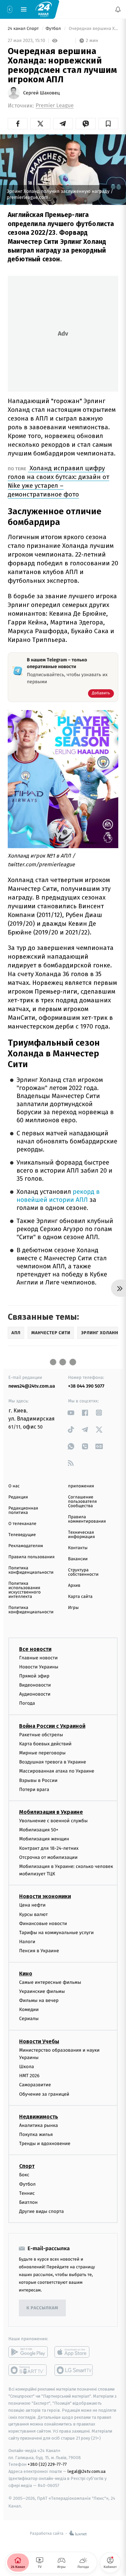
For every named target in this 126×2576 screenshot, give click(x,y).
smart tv (28, 2370)
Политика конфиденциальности (31, 1570)
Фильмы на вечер (39, 2000)
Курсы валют (33, 1914)
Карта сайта (80, 1597)
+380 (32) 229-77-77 (47, 2464)
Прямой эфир (34, 1676)
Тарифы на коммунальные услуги (56, 1933)
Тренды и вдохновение (45, 2144)
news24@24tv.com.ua (32, 1386)
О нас (14, 1486)
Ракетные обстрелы (41, 1735)
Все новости (35, 1649)
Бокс (24, 2175)
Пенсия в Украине (39, 1951)
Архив (74, 1586)
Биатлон (28, 2202)
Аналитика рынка (39, 2125)
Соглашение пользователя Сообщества (83, 1502)
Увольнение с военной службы (53, 1821)
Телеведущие (22, 1535)
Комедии (29, 2010)
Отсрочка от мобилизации (48, 1857)
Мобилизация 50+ (39, 1830)
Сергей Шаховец (41, 93)
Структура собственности (83, 1572)
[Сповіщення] (118, 9)
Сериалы (29, 2019)
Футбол (54, 29)
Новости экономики (45, 1896)
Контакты (78, 1548)
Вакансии (78, 1559)
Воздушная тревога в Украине (53, 1762)
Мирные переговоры (42, 1753)
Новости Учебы (39, 2041)
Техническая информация (82, 1535)
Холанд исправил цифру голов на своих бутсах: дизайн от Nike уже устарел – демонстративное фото (58, 481)
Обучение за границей (44, 2094)
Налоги (27, 1942)
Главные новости (38, 1658)
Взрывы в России (38, 1780)
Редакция (18, 1497)
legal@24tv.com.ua (87, 2471)
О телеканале (22, 1524)
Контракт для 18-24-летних (49, 1848)
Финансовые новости (43, 1924)
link (71, 1413)
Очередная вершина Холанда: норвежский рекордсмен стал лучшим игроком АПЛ (93, 29)
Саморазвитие (35, 2085)
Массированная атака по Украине (57, 1771)
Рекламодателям (26, 1546)
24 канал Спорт (24, 29)
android (28, 2352)
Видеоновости (35, 1685)
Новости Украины (39, 1667)
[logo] (44, 9)
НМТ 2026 (29, 2076)
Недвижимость (39, 2117)
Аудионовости (35, 1694)
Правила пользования (31, 1557)
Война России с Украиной (52, 1726)
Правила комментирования (87, 1519)
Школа (27, 2067)
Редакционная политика (23, 1511)
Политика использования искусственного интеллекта (25, 1590)
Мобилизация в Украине (51, 1812)
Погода (27, 1703)
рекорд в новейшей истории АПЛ (58, 1196)
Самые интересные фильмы (50, 1982)
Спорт (27, 2166)
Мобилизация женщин (44, 1839)
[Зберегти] (108, 124)
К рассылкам (42, 2308)
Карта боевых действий (45, 1744)
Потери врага (34, 1789)
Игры (74, 1608)
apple (74, 2352)
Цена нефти (32, 1905)
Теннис (27, 2193)
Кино (26, 1974)
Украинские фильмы (42, 1991)
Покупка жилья (36, 2134)
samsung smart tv (74, 2370)
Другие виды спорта (41, 2211)
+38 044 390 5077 (86, 1386)
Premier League (55, 106)
